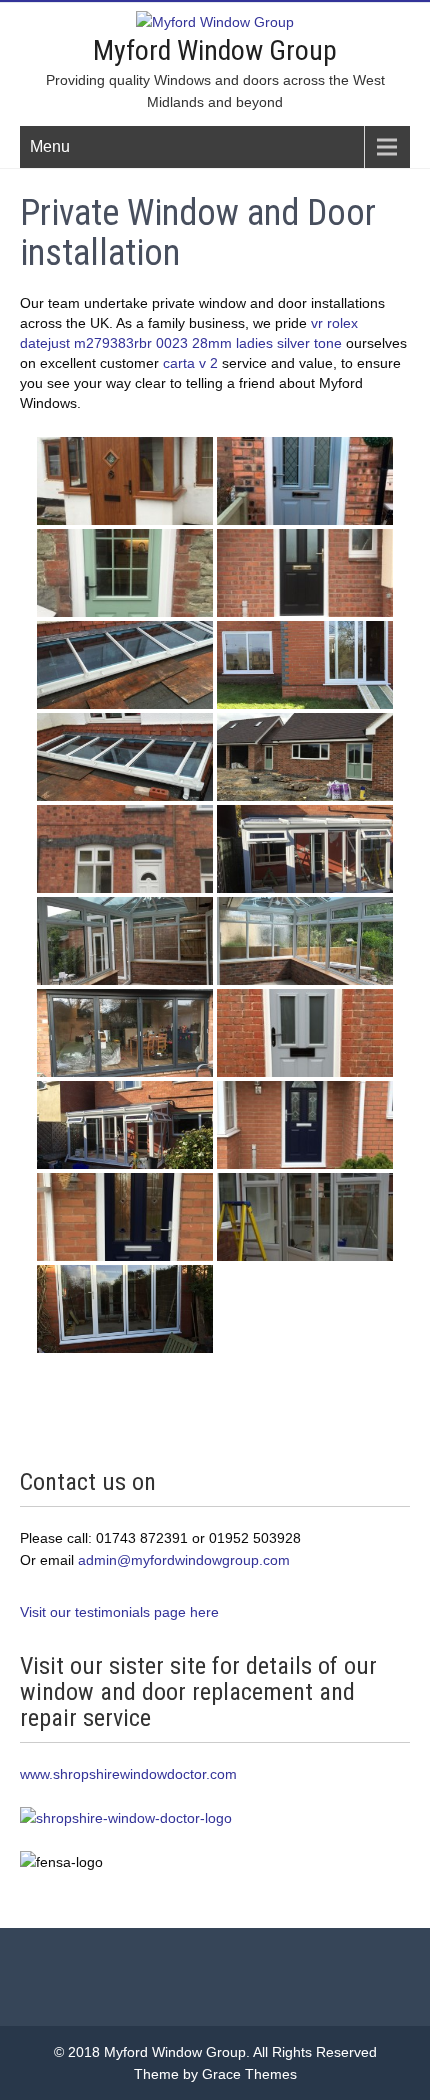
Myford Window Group (215, 50)
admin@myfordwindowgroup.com (182, 1560)
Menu (50, 146)
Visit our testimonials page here (119, 1612)
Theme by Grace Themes (215, 2074)
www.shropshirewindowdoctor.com (128, 1774)
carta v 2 (190, 363)
